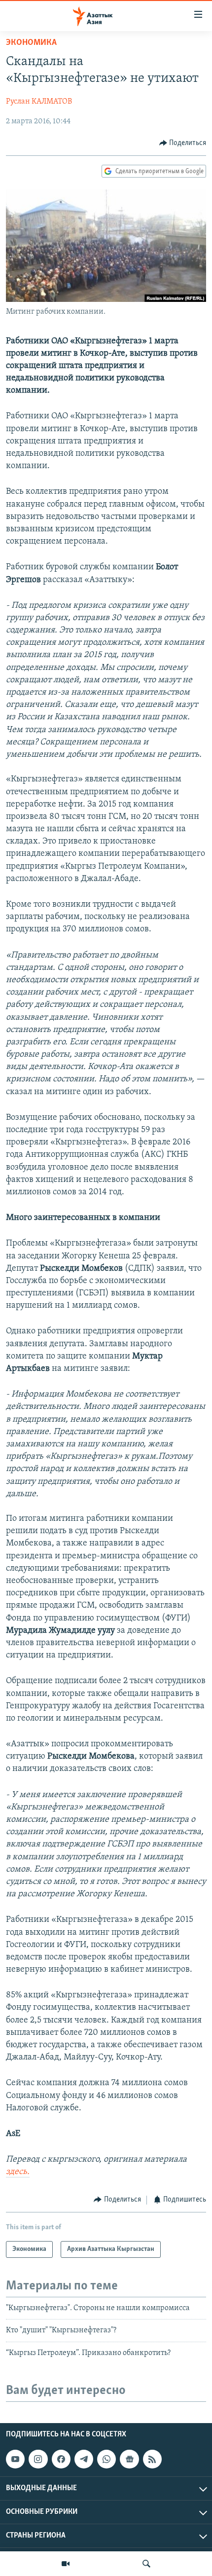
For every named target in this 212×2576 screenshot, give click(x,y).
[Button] (183, 143)
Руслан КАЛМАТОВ (39, 102)
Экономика (31, 43)
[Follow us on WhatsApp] (106, 2459)
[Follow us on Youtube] (15, 2459)
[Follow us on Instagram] (38, 2459)
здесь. (18, 2172)
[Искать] (146, 2564)
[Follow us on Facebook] (61, 2459)
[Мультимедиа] (66, 2564)
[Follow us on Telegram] (84, 2459)
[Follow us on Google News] (129, 2459)
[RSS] (152, 2459)
